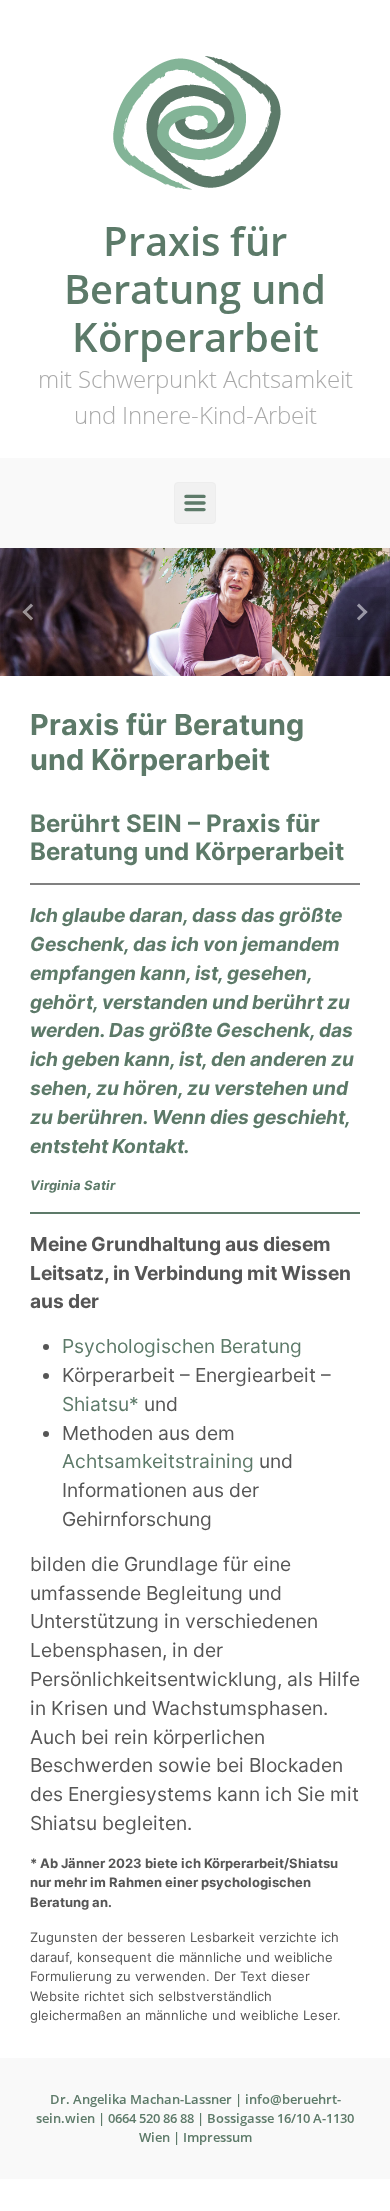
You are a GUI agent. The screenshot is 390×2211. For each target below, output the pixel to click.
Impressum (217, 2137)
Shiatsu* (103, 1404)
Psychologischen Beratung (182, 1346)
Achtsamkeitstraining (160, 1461)
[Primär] (195, 503)
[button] (29, 612)
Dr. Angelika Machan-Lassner (141, 2099)
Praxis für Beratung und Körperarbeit (195, 288)
